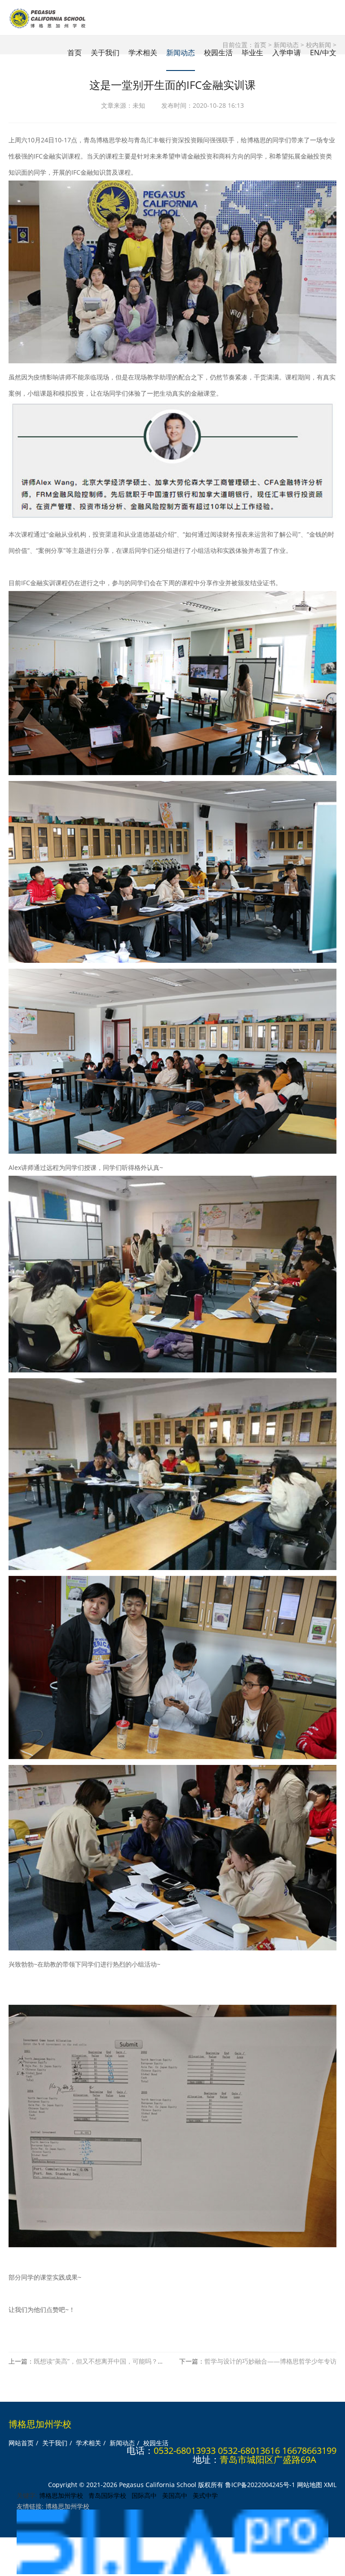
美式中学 (205, 2495)
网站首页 (21, 2443)
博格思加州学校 (61, 2495)
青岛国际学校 (107, 2495)
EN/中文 (323, 53)
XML (330, 2485)
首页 (75, 53)
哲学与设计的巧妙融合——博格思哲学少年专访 (270, 2361)
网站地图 (310, 2485)
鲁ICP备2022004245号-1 (260, 2485)
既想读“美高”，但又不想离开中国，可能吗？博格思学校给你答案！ (127, 2361)
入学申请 (287, 53)
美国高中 (175, 2495)
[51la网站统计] (172, 2572)
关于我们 (105, 53)
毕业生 (252, 53)
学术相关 (143, 53)
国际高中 (144, 2495)
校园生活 (218, 53)
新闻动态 (181, 53)
